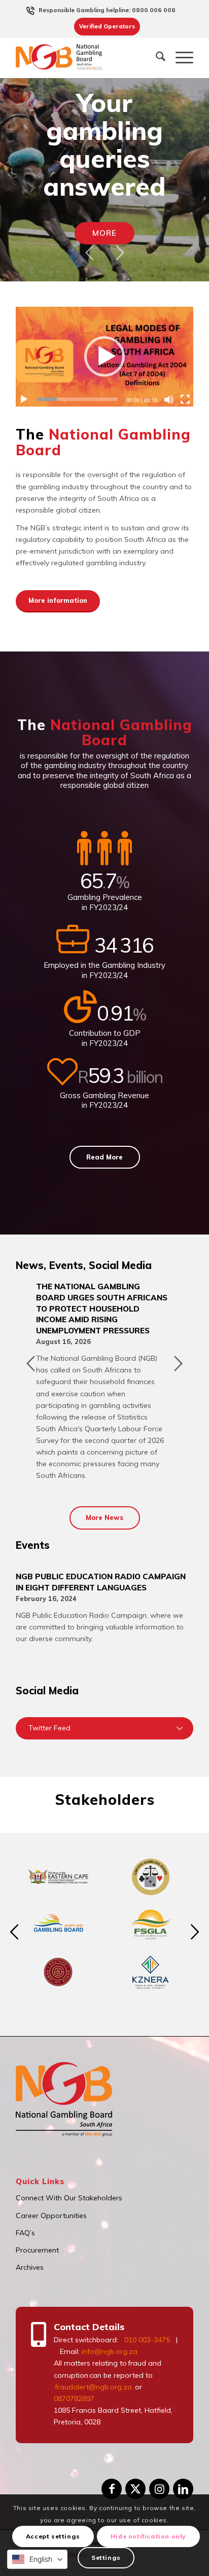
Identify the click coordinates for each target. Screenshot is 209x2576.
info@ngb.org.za (110, 2351)
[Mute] (169, 400)
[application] (104, 357)
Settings (106, 2557)
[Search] (155, 58)
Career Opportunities (51, 2216)
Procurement (37, 2250)
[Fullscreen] (185, 400)
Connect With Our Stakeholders (69, 2198)
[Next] (120, 252)
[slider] (77, 399)
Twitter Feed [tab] (49, 1728)
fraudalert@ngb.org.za (93, 2387)
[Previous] (89, 252)
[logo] (66, 58)
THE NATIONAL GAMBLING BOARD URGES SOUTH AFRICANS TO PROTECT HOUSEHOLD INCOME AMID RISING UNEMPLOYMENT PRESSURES (102, 1308)
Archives (30, 2267)
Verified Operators (107, 26)
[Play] (24, 400)
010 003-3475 (147, 2340)
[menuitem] (107, 10)
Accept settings (53, 2536)
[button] (104, 356)
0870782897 (74, 2399)
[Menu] (179, 58)
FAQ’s (25, 2233)
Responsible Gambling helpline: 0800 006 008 (107, 10)
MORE (104, 233)
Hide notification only (148, 2536)
